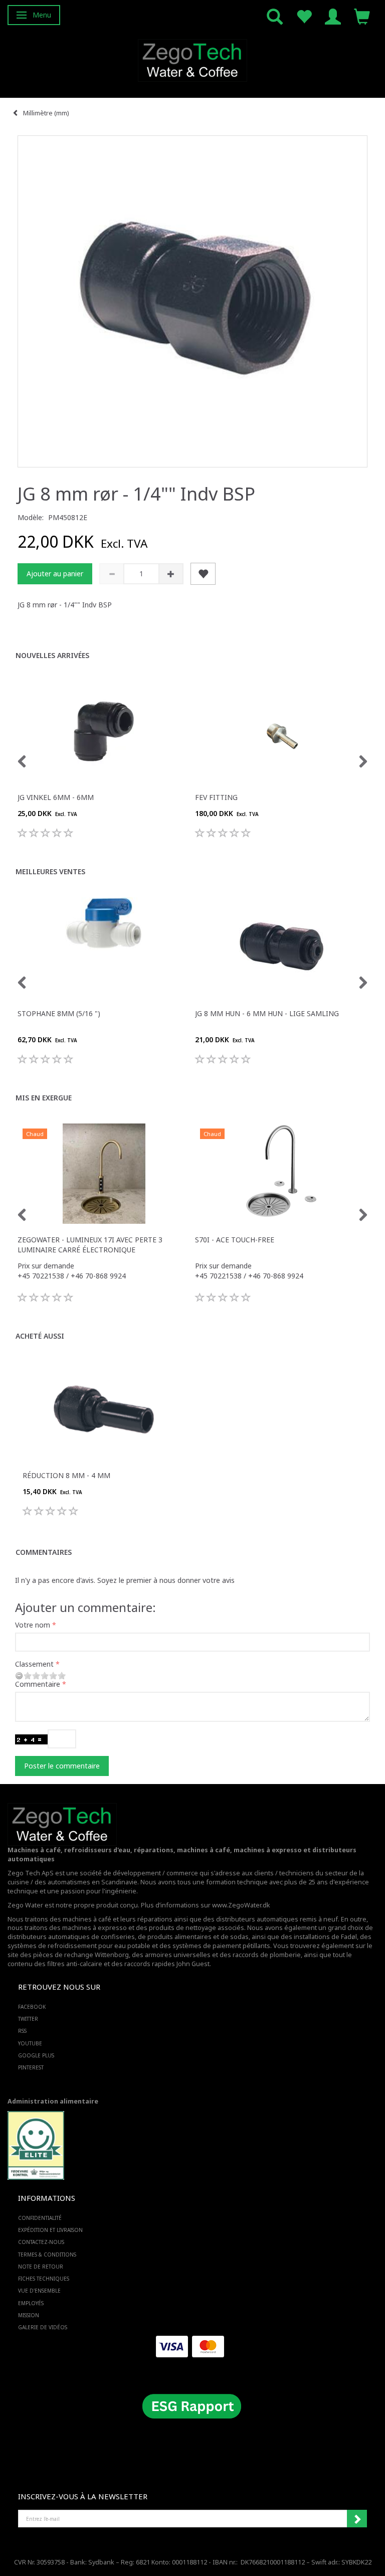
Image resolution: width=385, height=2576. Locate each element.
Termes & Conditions (47, 2255)
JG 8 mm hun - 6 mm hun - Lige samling (267, 1013)
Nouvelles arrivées (52, 655)
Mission (29, 2315)
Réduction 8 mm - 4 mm (66, 1475)
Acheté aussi (40, 1336)
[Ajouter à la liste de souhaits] (203, 574)
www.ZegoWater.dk (241, 1905)
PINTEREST (31, 2067)
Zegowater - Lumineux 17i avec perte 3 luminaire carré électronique (90, 1245)
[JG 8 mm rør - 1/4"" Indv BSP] (192, 301)
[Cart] (362, 16)
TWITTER (28, 2019)
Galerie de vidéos (43, 2327)
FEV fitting (216, 797)
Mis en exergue (44, 1098)
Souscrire (357, 2519)
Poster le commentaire (62, 1766)
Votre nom (33, 1625)
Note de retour (41, 2267)
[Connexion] (333, 16)
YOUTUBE (30, 2043)
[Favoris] (304, 16)
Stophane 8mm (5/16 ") (59, 1013)
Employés (31, 2303)
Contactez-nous (41, 2242)
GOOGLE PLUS (36, 2055)
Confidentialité (40, 2218)
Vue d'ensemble (39, 2291)
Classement (34, 1664)
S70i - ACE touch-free (235, 1240)
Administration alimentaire (53, 2101)
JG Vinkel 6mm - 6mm (56, 797)
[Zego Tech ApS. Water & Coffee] (192, 59)
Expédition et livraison (50, 2230)
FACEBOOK (32, 2007)
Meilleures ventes (50, 871)
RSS (22, 2031)
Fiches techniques (44, 2279)
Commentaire (38, 1684)
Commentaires (44, 1552)
